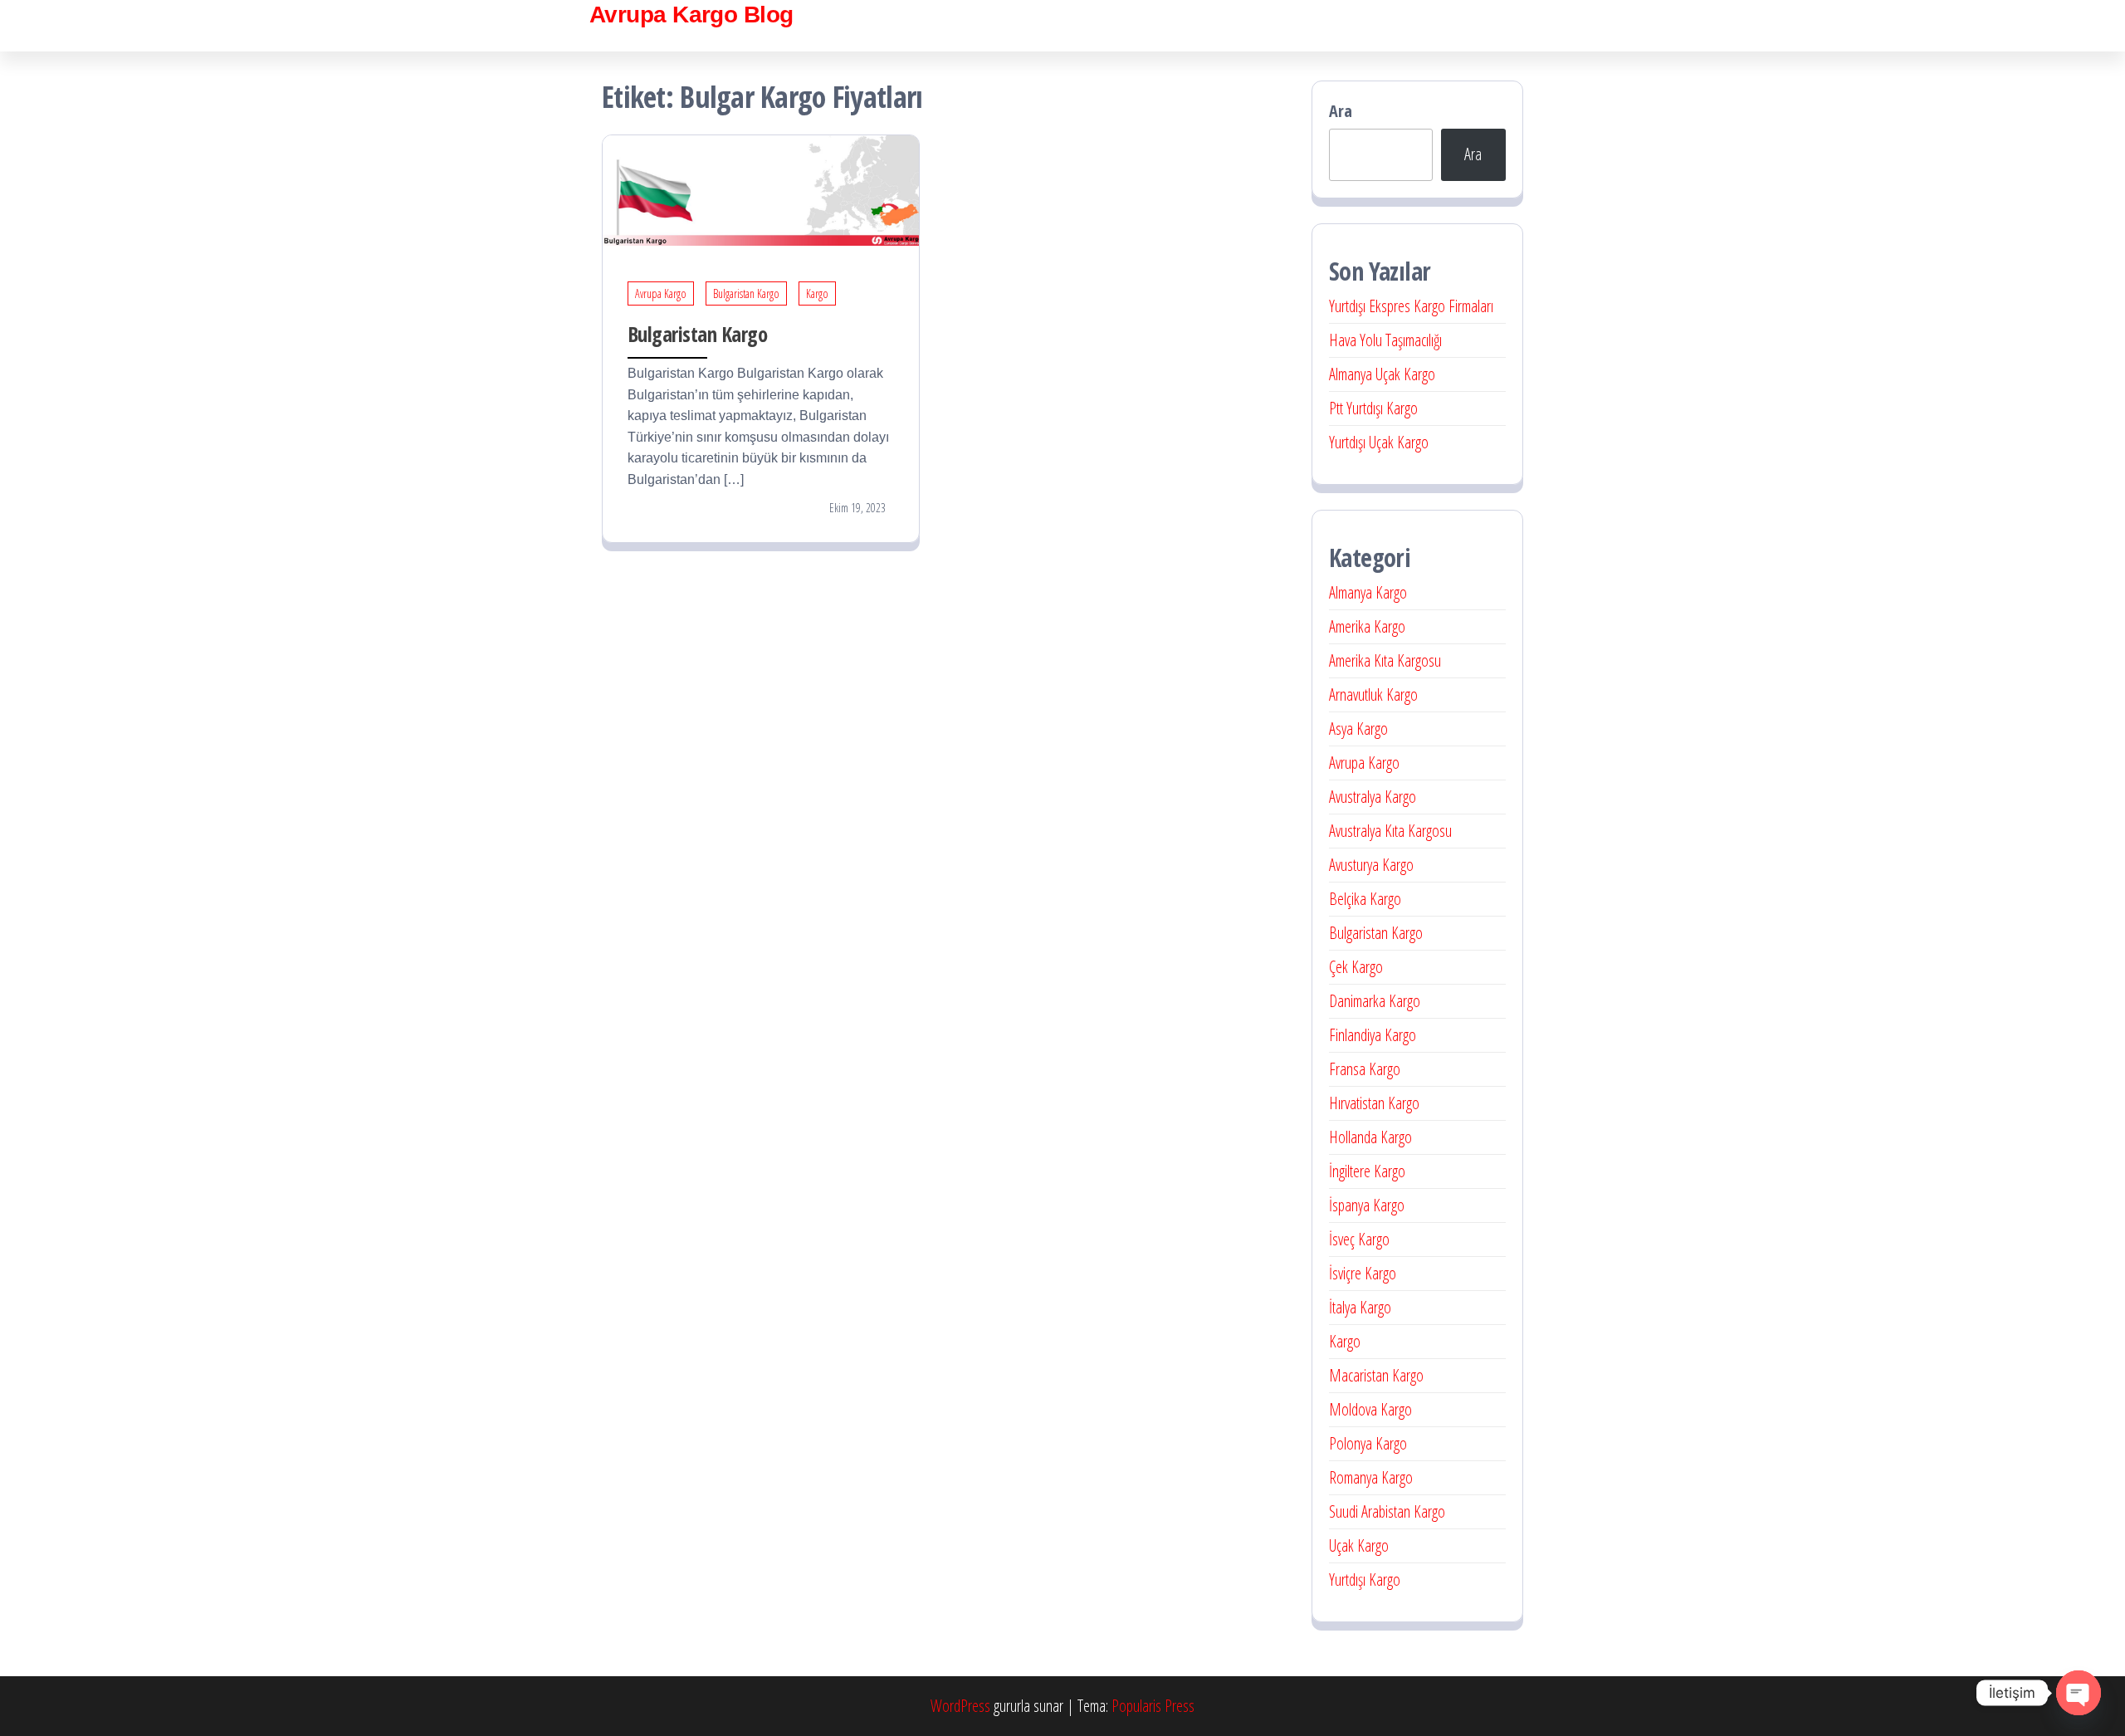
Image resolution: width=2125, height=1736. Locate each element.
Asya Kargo (1358, 729)
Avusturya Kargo (1371, 865)
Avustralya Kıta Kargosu (1390, 831)
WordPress (960, 1706)
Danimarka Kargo (1375, 1001)
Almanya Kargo (1368, 592)
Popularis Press (1153, 1706)
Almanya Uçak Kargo (1382, 374)
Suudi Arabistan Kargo (1387, 1511)
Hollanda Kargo (1370, 1137)
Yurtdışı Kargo (1365, 1580)
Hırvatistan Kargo (1374, 1103)
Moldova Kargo (1370, 1409)
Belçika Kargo (1365, 899)
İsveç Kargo (1359, 1239)
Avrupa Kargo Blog (691, 15)
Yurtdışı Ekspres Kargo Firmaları (1411, 306)
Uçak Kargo (1359, 1545)
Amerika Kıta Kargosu (1385, 660)
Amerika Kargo (1367, 626)
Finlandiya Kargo (1373, 1035)
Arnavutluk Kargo (1373, 694)
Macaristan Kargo (1376, 1375)
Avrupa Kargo (661, 293)
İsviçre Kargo (1363, 1273)
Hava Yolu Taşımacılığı (1385, 340)
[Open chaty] (2079, 1693)
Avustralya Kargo (1373, 797)
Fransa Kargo (1365, 1069)
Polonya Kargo (1368, 1443)
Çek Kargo (1356, 967)
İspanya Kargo (1367, 1205)
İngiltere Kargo (1367, 1171)
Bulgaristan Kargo (746, 293)
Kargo (817, 293)
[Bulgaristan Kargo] (761, 189)
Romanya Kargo (1371, 1477)
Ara (1341, 111)
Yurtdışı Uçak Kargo (1379, 442)
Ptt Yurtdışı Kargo (1373, 408)
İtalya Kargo (1360, 1307)
